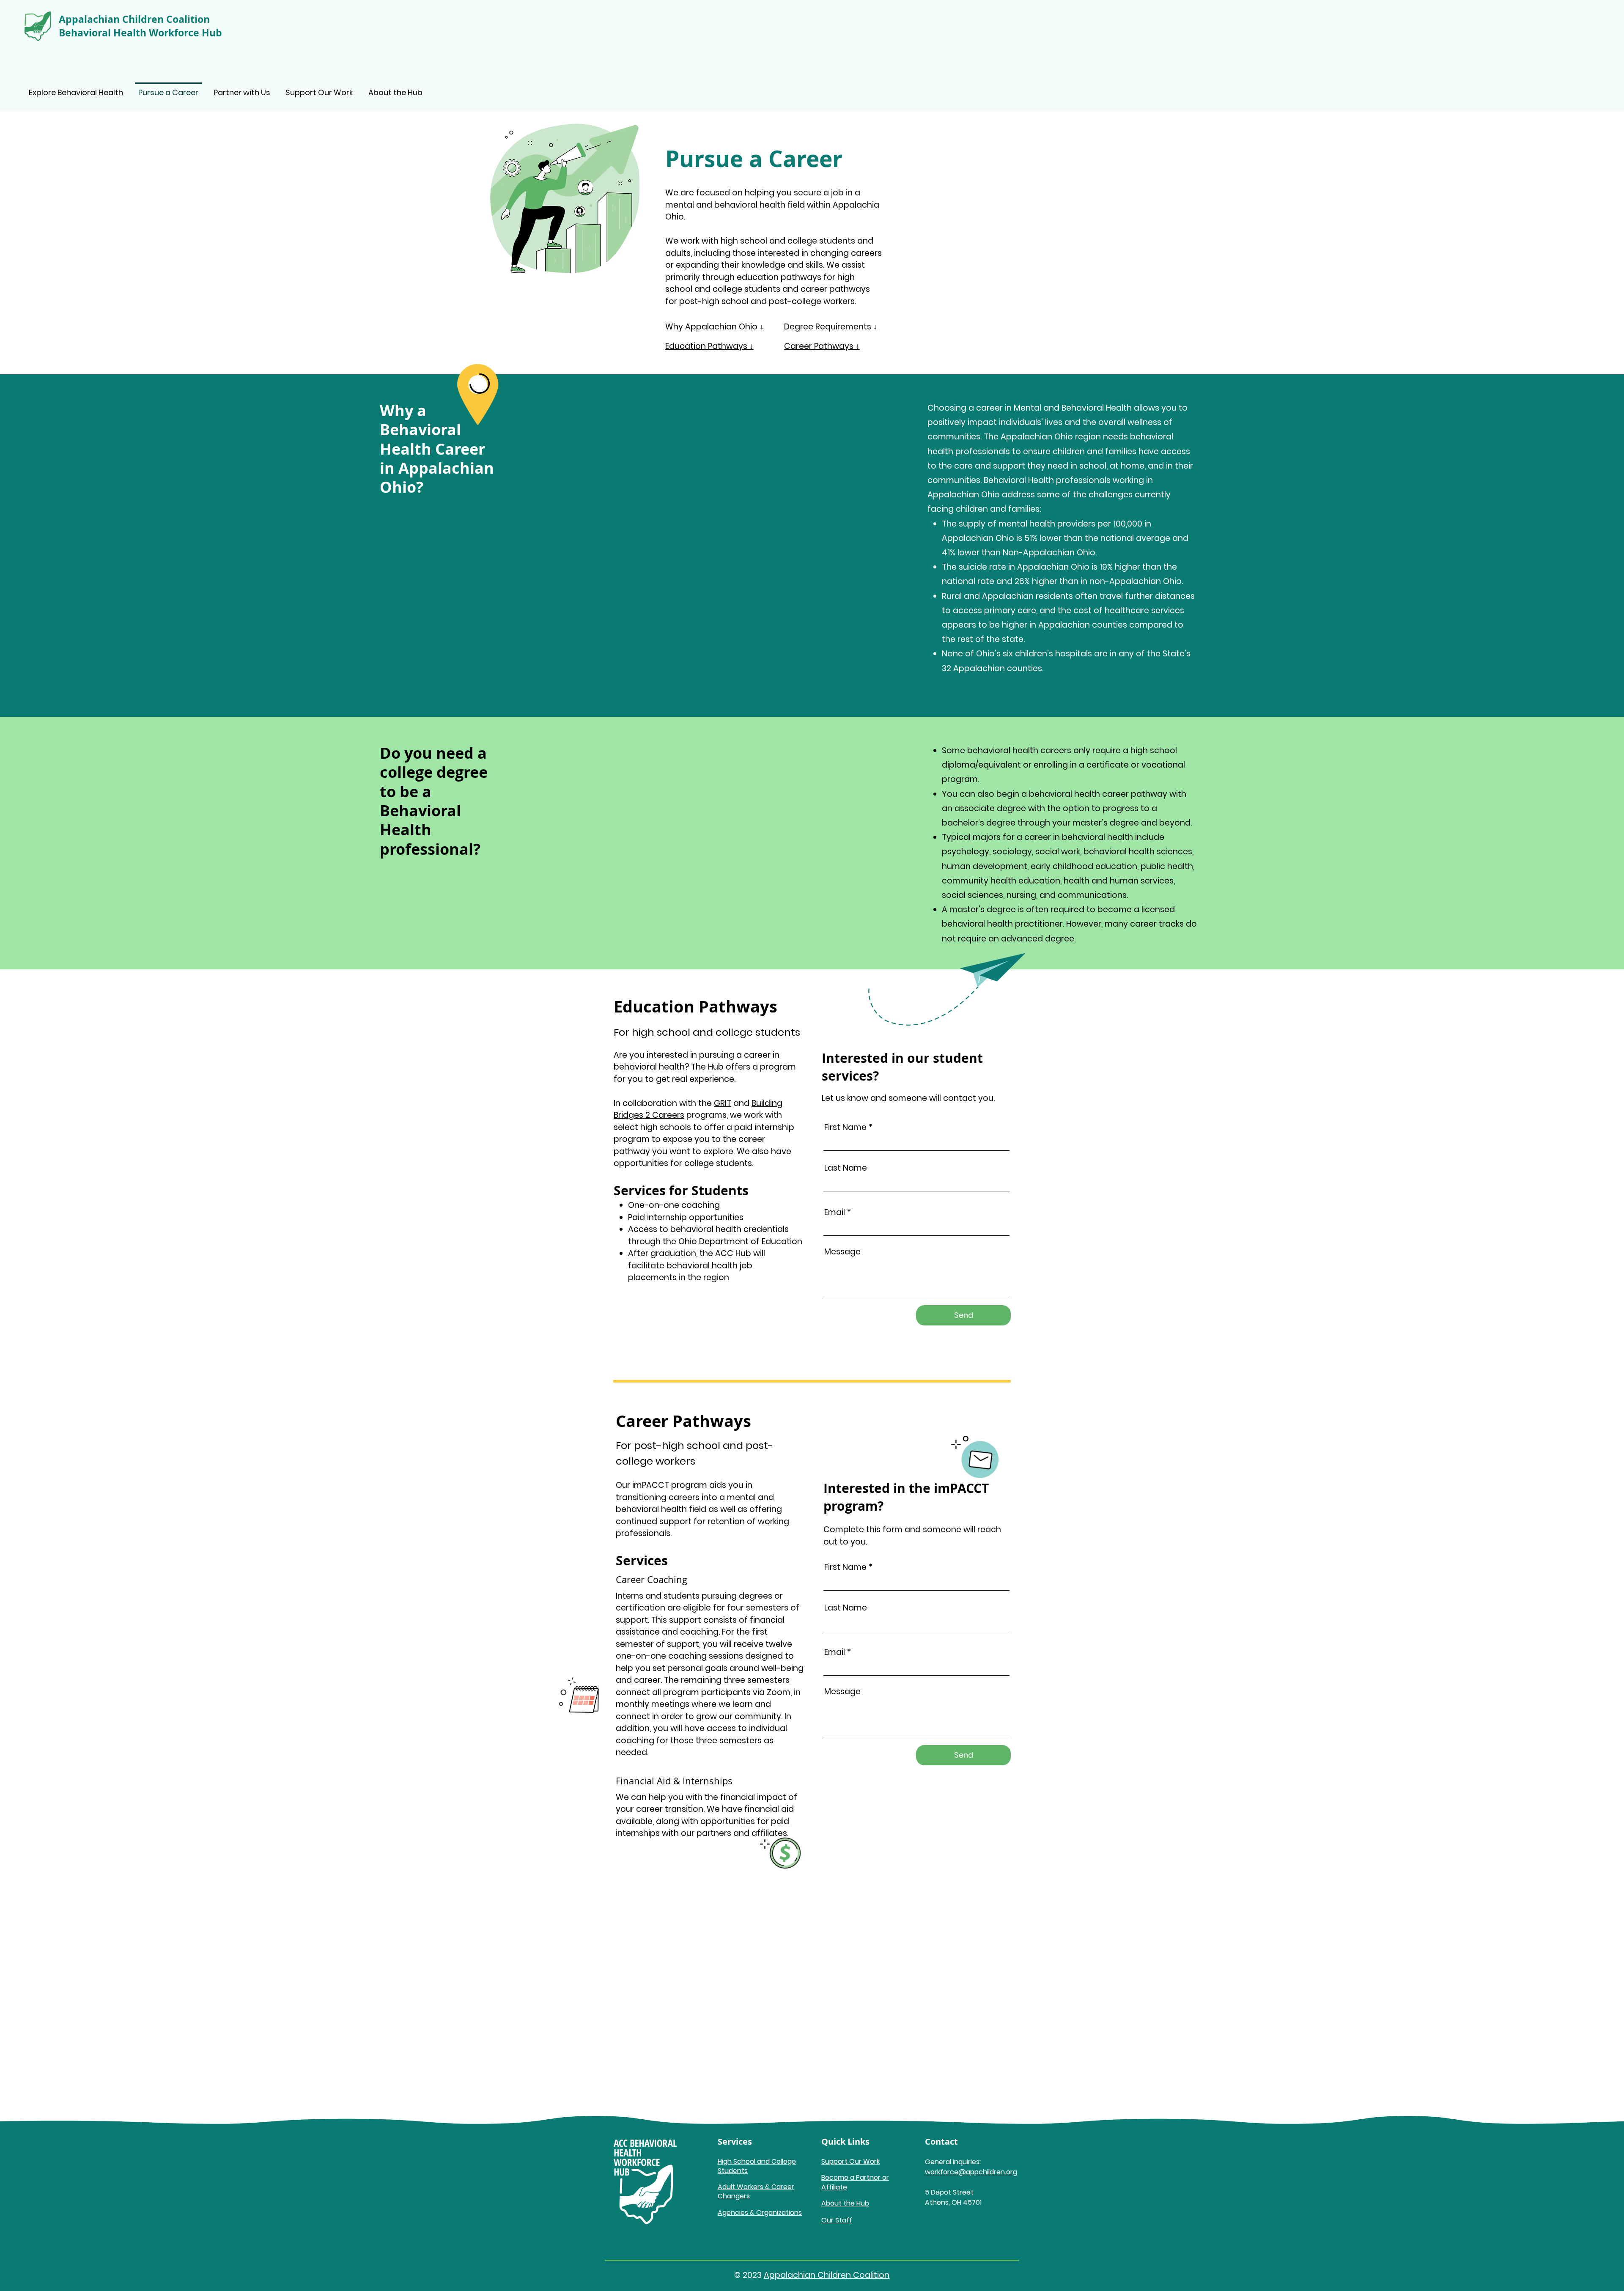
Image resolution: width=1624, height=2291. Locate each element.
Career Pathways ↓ (822, 346)
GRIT (723, 1103)
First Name (845, 1127)
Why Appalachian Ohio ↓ (715, 327)
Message (842, 1252)
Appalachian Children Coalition (827, 2275)
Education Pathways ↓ (709, 346)
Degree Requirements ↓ (831, 327)
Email (835, 1212)
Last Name (846, 1168)
